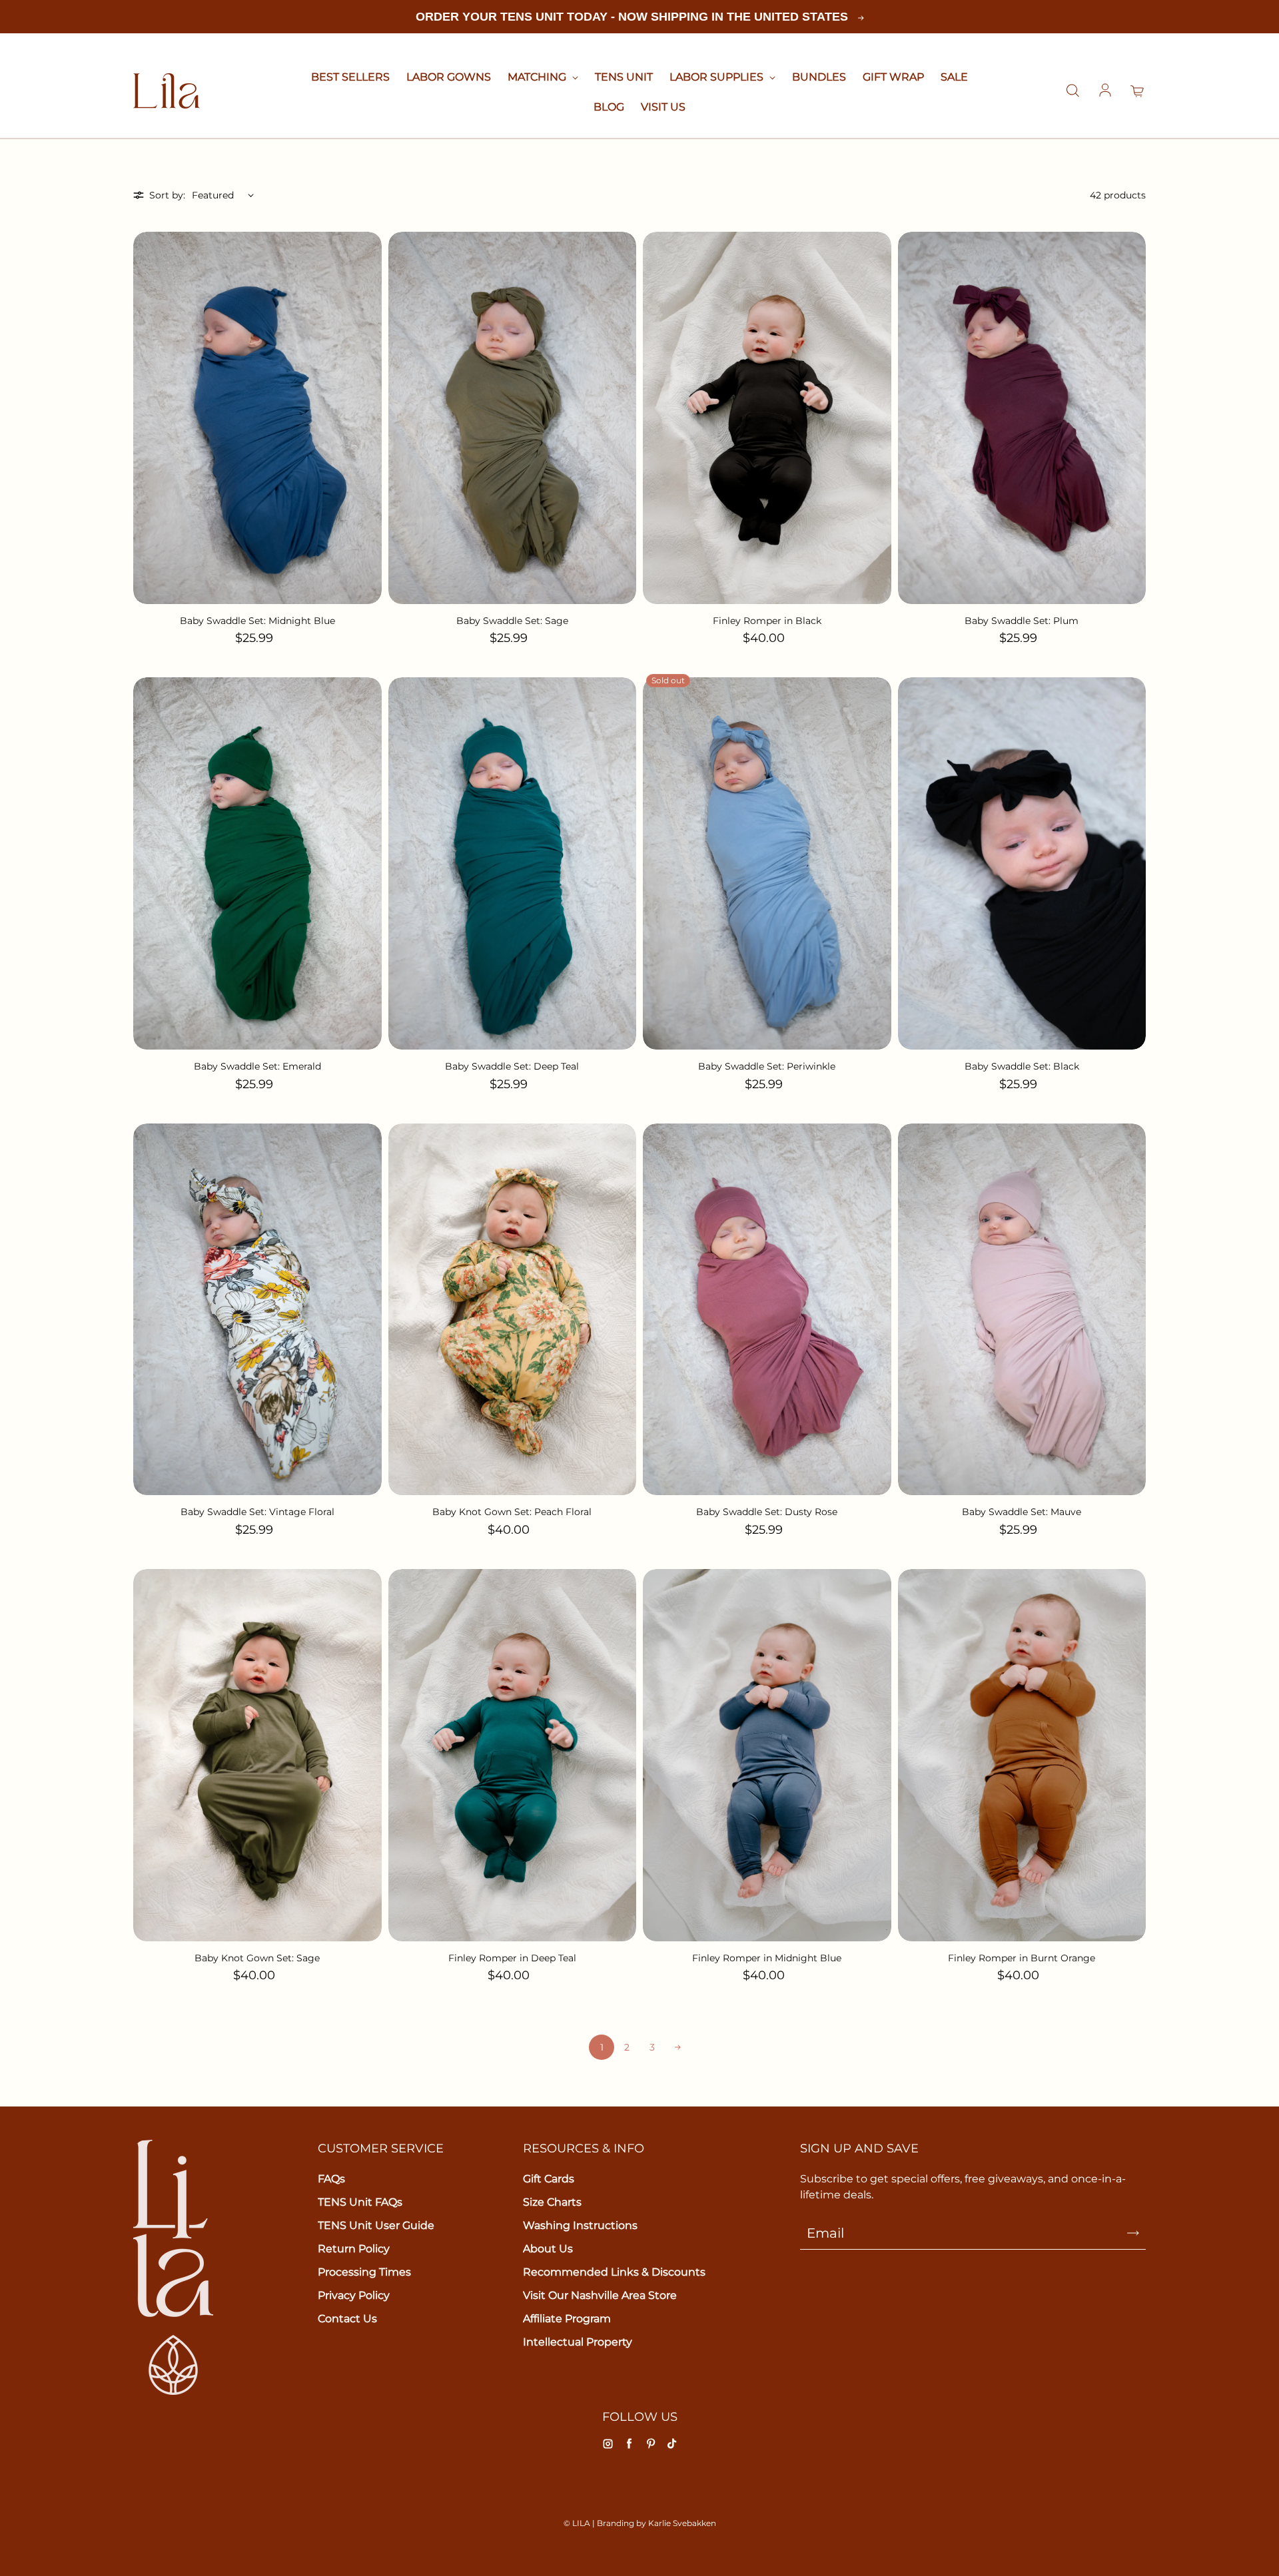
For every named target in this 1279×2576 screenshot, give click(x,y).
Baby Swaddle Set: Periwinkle (767, 1066)
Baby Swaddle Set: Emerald (257, 1066)
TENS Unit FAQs (360, 2202)
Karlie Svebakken (682, 2523)
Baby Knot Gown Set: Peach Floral (512, 1512)
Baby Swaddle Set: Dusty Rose (767, 1512)
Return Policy (354, 2249)
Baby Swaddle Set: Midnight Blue (257, 621)
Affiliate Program (567, 2319)
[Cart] (1138, 91)
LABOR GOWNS (449, 77)
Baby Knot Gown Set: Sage (257, 1958)
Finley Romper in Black (767, 621)
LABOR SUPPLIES (718, 77)
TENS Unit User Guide (376, 2225)
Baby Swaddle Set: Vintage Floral (257, 1512)
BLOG (609, 107)
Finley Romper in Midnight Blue (767, 1958)
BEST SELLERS (350, 77)
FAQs (331, 2179)
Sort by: (167, 195)
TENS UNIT (624, 77)
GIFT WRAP (893, 77)
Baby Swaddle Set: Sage (512, 621)
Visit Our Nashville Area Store (600, 2295)
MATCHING (538, 77)
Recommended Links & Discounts (614, 2272)
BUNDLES (819, 77)
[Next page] (677, 2047)
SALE (954, 77)
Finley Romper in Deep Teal (512, 1958)
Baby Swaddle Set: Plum (1022, 621)
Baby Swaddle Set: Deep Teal (512, 1066)
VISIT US (663, 107)
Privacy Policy (354, 2295)
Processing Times (364, 2272)
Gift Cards (549, 2179)
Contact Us (347, 2319)
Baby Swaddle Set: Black (1022, 1066)
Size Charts (552, 2202)
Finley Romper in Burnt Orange (1022, 1958)
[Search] (1072, 91)
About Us (548, 2249)
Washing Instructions (580, 2225)
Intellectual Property (578, 2342)
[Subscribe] (1133, 2233)
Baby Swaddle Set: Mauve (1022, 1512)
